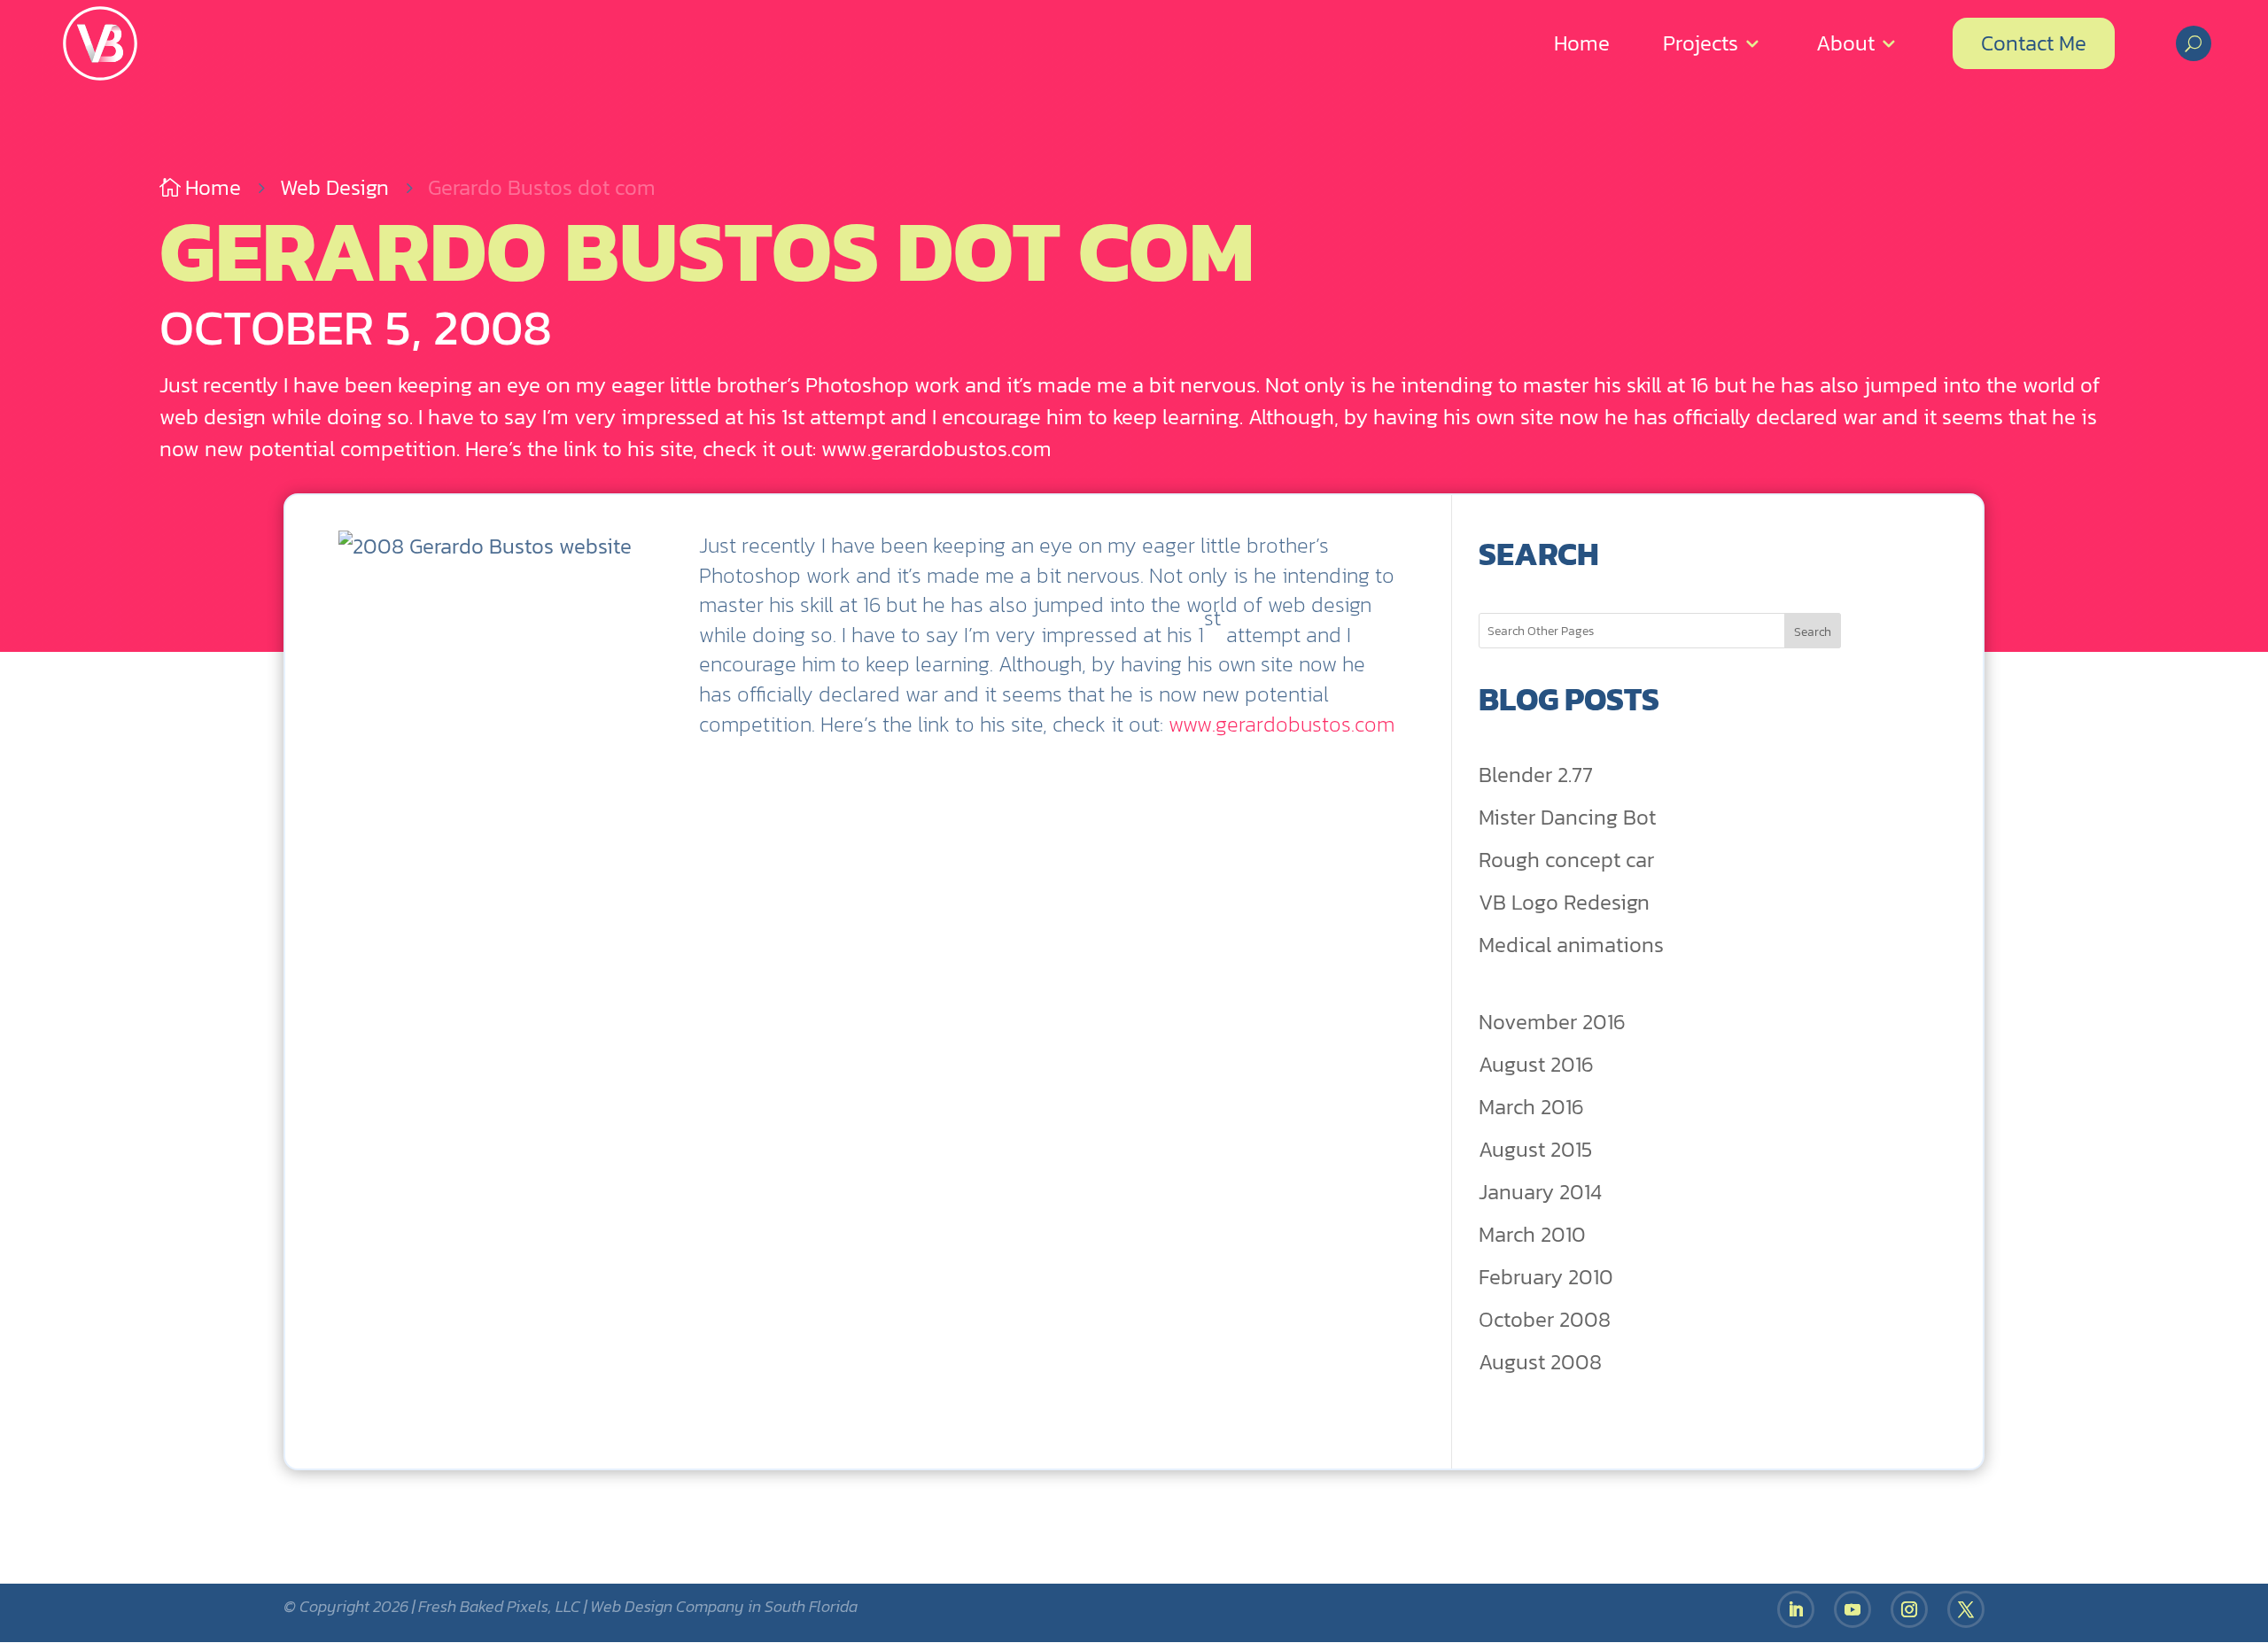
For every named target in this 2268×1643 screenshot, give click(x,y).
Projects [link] (1701, 43)
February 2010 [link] (1546, 1277)
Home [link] (1582, 43)
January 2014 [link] (1540, 1192)
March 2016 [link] (1531, 1107)
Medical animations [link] (1571, 945)
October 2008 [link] (1545, 1319)
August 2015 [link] (1535, 1149)
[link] (100, 43)
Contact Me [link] (2034, 43)
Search (1813, 632)
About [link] (1845, 43)
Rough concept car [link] (1566, 860)
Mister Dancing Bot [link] (1567, 817)
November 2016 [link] (1552, 1022)
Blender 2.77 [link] (1536, 775)
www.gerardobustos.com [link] (1282, 724)
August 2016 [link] (1536, 1064)
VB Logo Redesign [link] (1564, 902)
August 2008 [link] (1540, 1362)
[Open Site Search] (2193, 43)
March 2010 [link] (1532, 1234)
